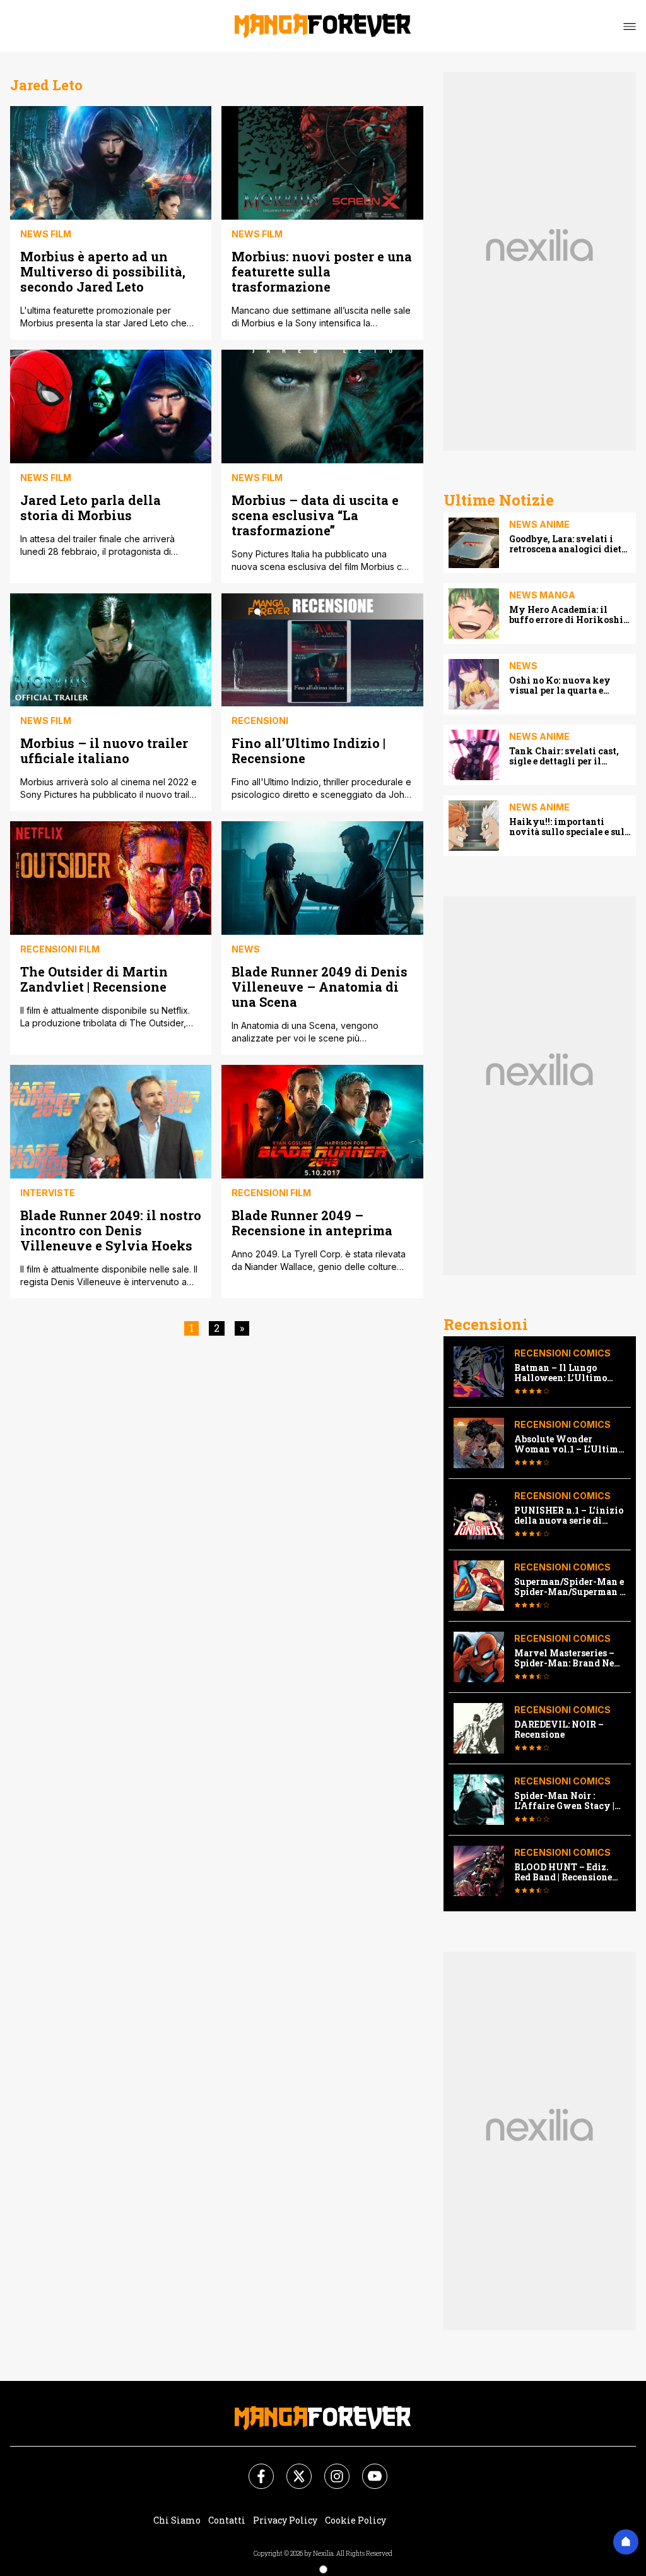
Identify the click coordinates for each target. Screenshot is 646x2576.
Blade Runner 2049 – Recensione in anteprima (312, 1222)
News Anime (539, 524)
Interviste (48, 1193)
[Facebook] (254, 2469)
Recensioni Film (60, 949)
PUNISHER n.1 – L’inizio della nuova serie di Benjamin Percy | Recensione (569, 1516)
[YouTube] (367, 2469)
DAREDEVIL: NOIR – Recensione (559, 1730)
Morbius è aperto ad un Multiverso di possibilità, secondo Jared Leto (103, 271)
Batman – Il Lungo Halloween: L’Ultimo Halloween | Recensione (567, 1373)
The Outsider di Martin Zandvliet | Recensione (94, 979)
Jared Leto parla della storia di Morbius (91, 507)
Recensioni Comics (562, 1353)
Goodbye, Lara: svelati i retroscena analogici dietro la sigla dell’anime (570, 544)
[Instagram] (329, 2469)
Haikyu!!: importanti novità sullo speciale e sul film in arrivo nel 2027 (567, 827)
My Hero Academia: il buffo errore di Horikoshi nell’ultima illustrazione (566, 615)
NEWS (246, 949)
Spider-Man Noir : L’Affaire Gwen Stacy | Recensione (564, 1801)
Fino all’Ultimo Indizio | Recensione (308, 750)
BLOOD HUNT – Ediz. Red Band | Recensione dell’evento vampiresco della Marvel (567, 1872)
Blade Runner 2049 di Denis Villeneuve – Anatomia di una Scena (320, 986)
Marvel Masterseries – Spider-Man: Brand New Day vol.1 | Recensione (568, 1658)
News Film (46, 234)
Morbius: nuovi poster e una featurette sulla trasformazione (322, 271)
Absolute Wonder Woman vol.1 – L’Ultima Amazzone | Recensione (569, 1444)
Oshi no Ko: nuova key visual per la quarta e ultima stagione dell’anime (570, 686)
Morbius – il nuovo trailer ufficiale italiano (104, 750)
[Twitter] (291, 2469)
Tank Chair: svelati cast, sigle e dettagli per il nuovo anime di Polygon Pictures (565, 756)
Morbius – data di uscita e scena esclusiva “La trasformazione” (315, 515)
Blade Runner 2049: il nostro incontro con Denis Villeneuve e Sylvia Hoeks (111, 1230)
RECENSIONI (260, 721)
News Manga (542, 595)
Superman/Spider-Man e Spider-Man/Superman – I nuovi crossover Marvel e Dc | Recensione (570, 1587)
